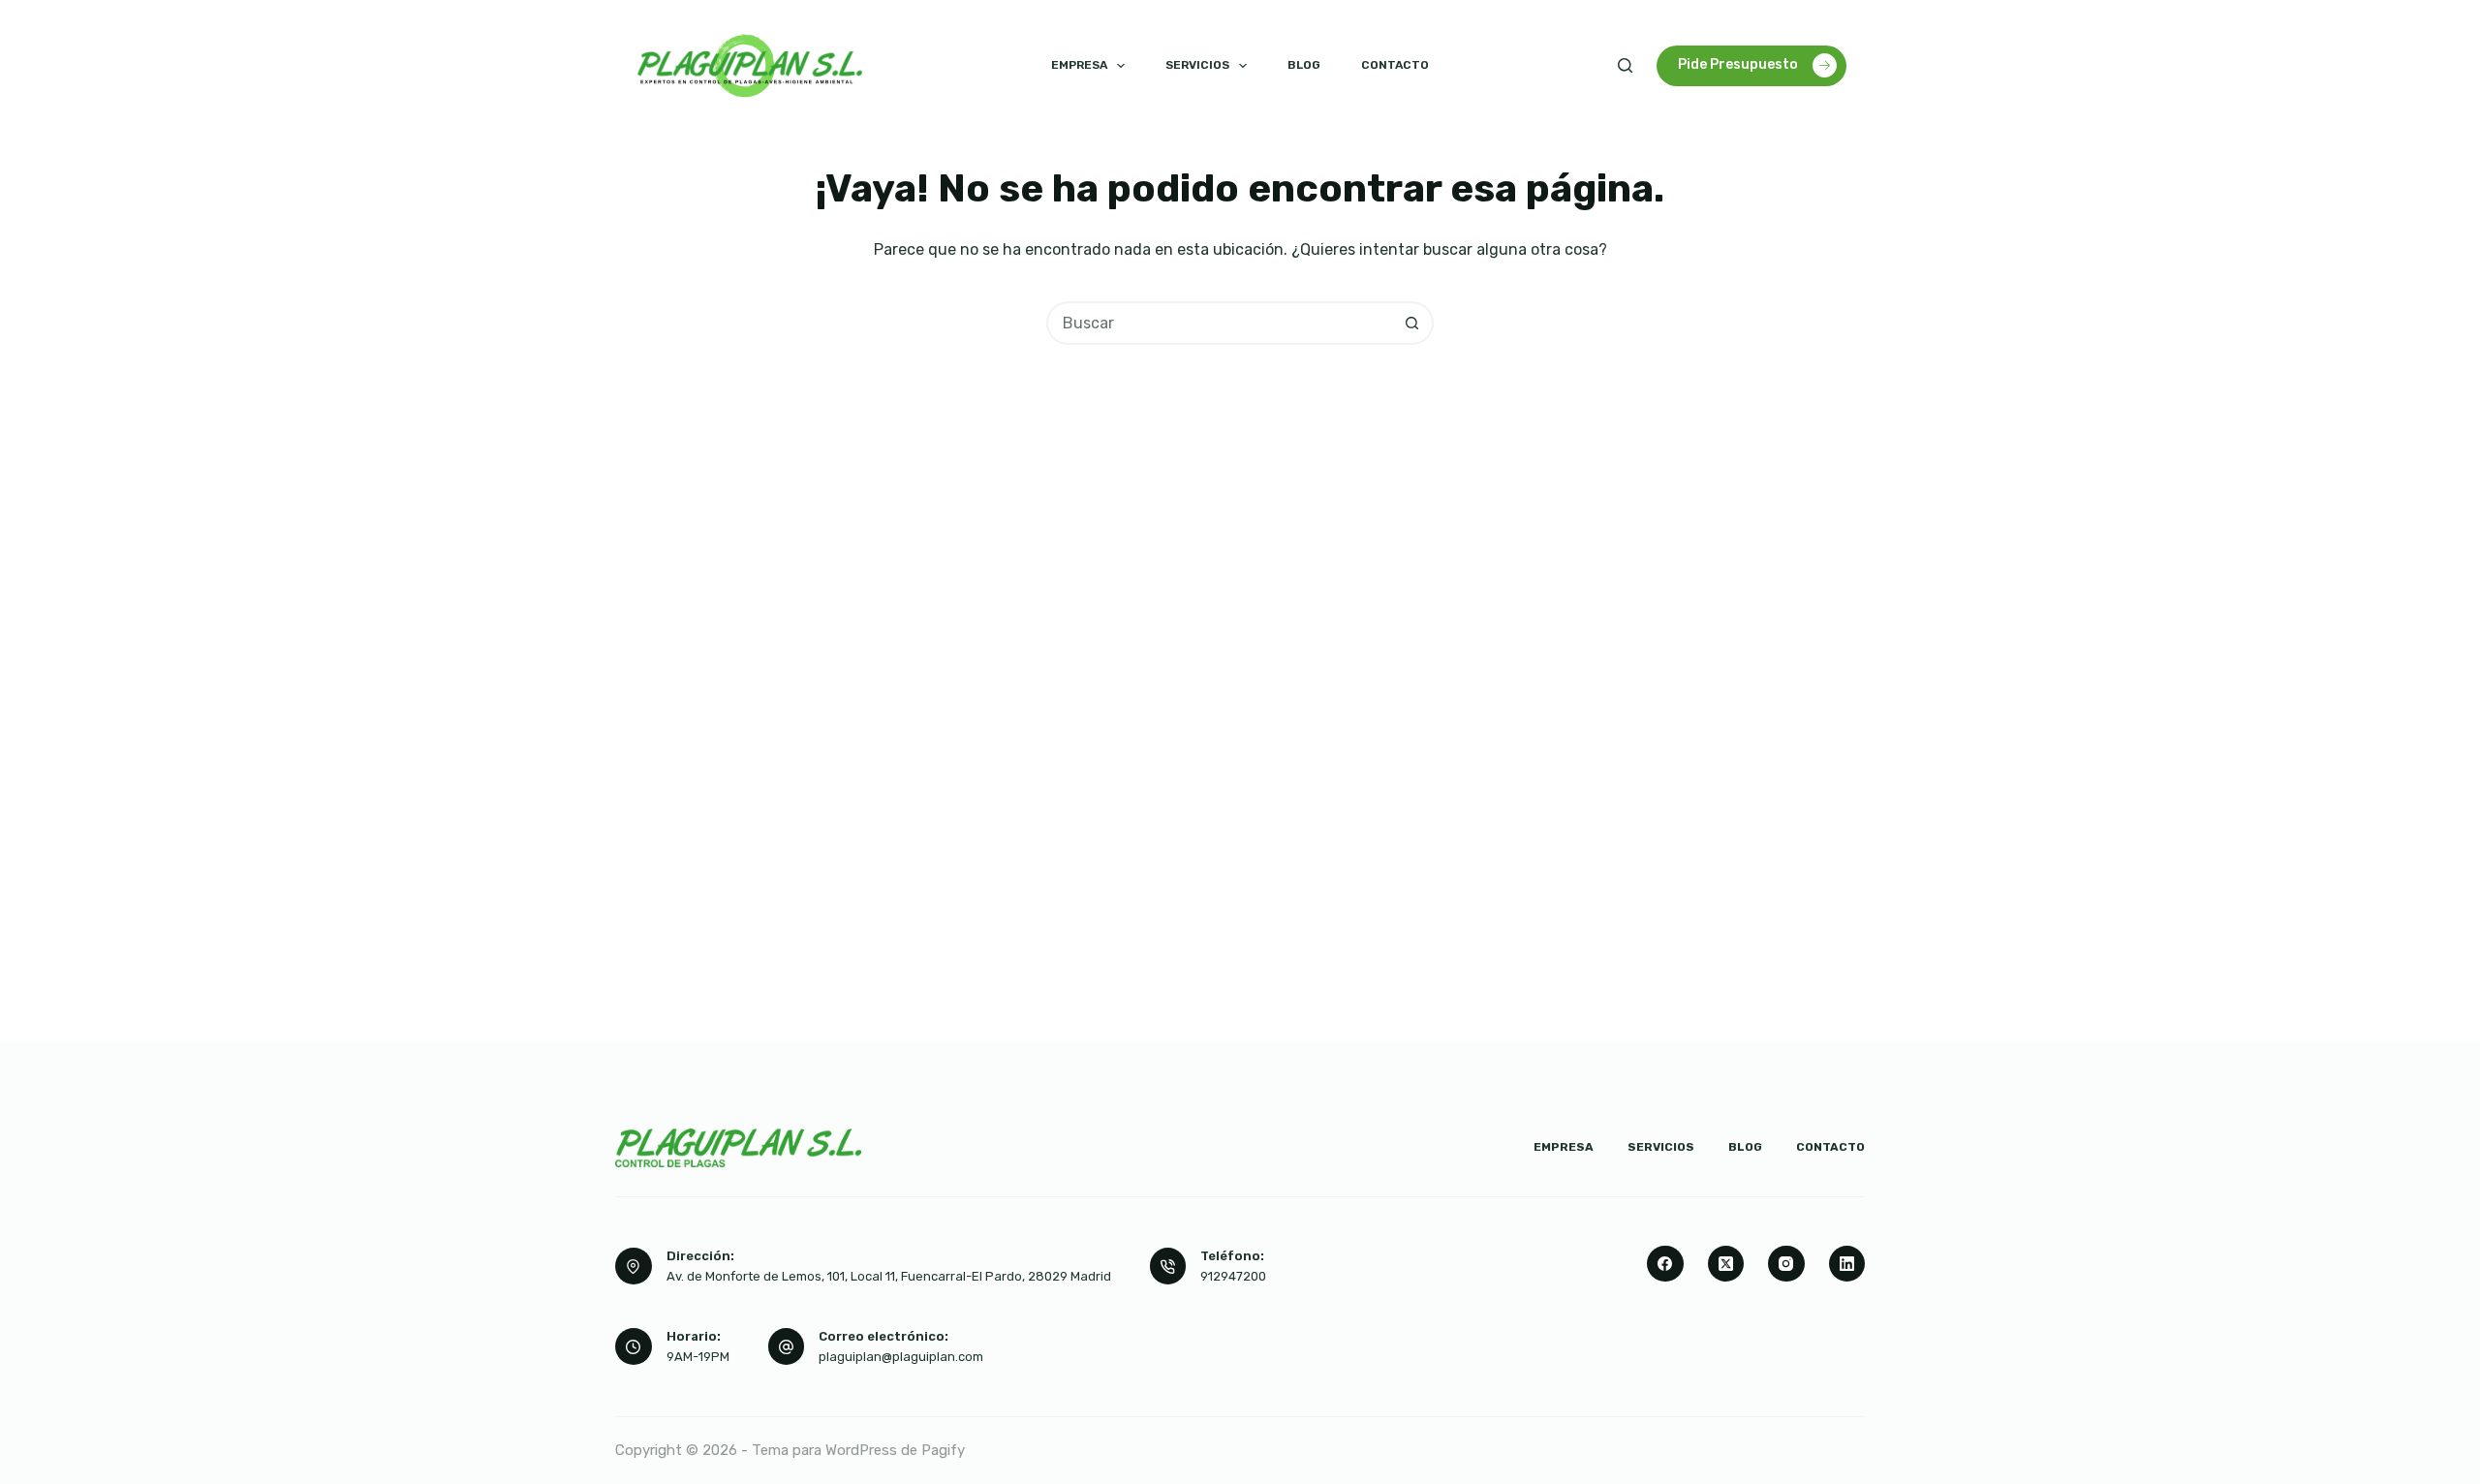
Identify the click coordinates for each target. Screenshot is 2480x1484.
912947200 (1233, 1276)
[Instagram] (1786, 1264)
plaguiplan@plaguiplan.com (901, 1357)
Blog (1304, 65)
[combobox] (1220, 323)
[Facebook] (1665, 1264)
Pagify (943, 1450)
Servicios (1197, 65)
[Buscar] (1625, 65)
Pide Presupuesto (1738, 64)
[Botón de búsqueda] (1412, 323)
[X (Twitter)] (1726, 1264)
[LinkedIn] (1847, 1264)
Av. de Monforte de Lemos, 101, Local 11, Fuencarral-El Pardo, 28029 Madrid (889, 1276)
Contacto (1395, 65)
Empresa (1079, 65)
